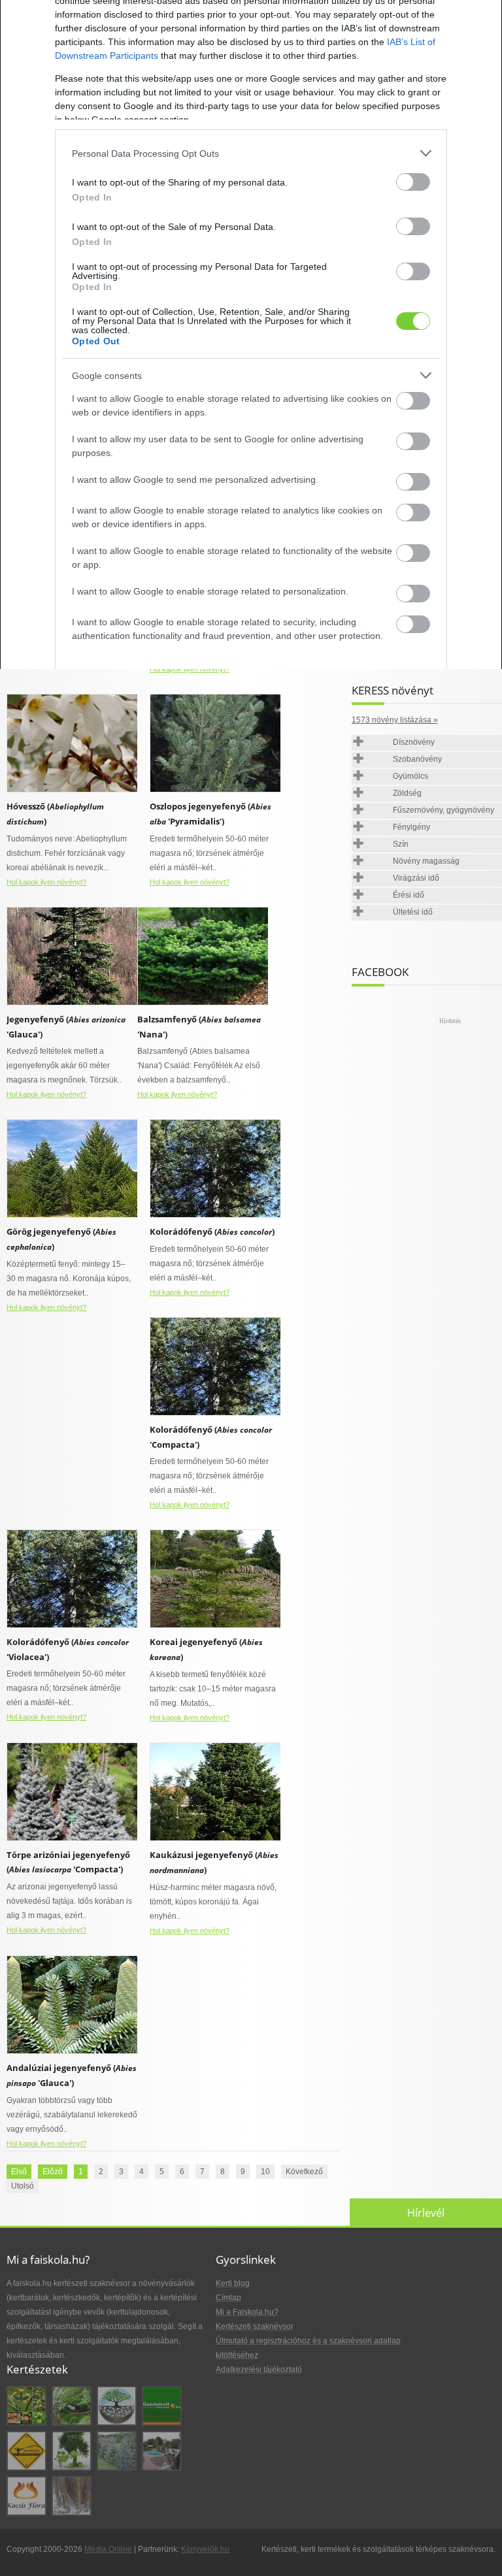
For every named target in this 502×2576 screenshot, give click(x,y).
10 (265, 2172)
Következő (304, 2172)
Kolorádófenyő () (212, 1231)
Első (19, 2172)
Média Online (108, 2549)
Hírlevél (426, 2213)
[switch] (413, 182)
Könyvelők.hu (205, 2549)
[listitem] (251, 153)
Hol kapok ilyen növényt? (190, 669)
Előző (53, 2172)
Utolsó (23, 2186)
